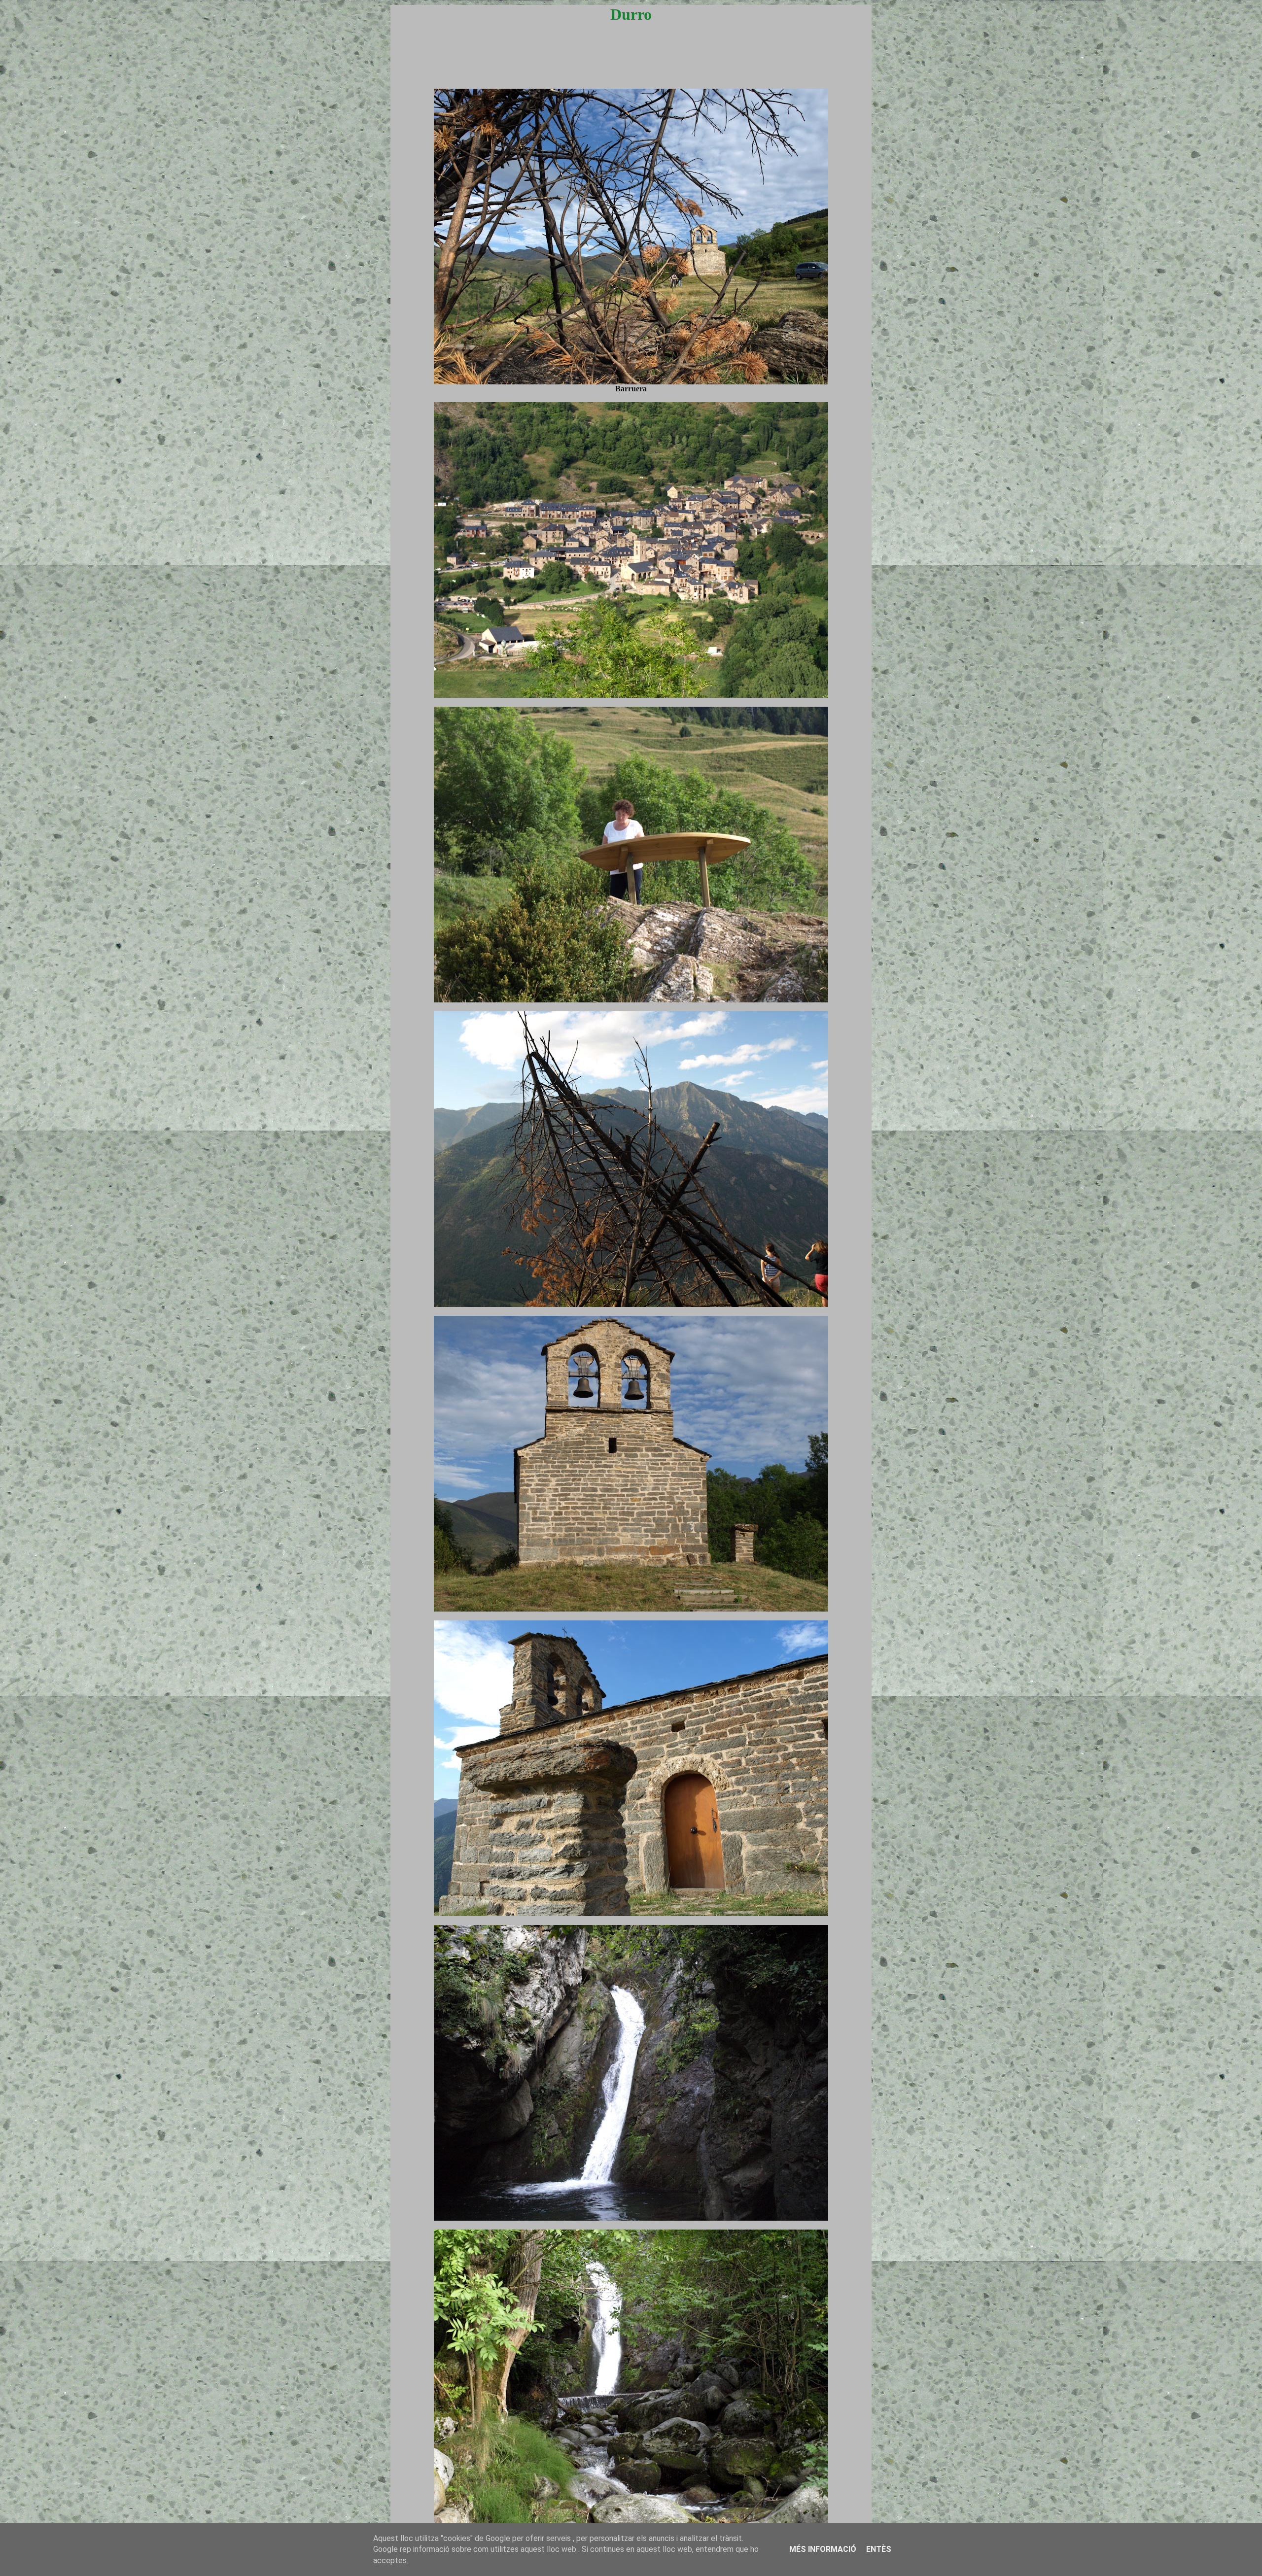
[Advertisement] (631, 65)
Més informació (823, 2549)
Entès (879, 2549)
